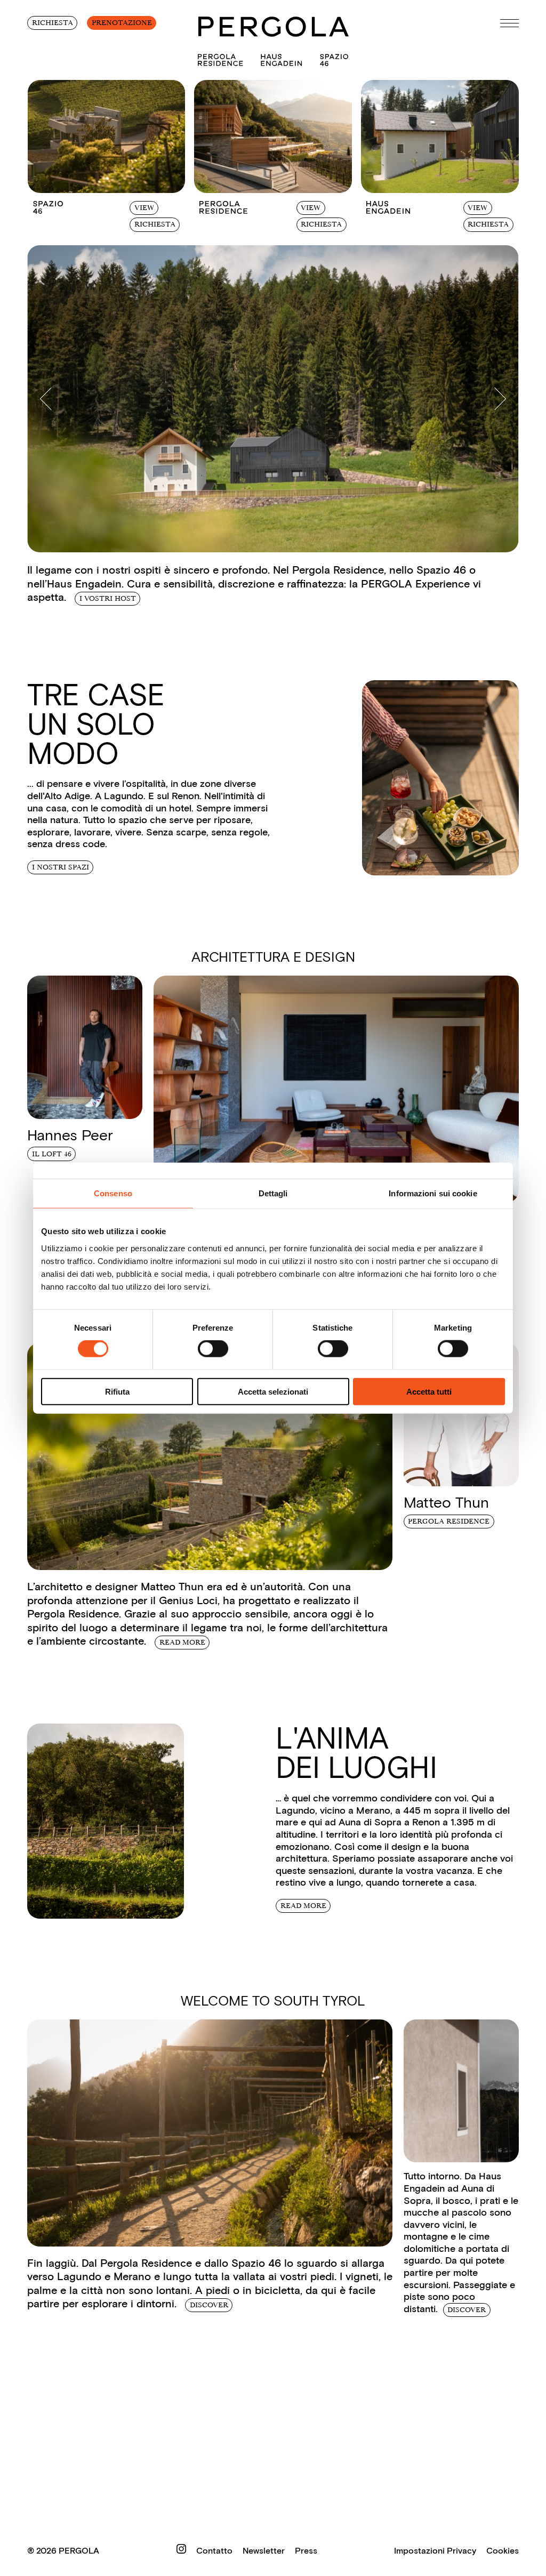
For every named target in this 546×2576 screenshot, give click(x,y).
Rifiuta (117, 1391)
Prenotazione (122, 23)
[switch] (213, 1349)
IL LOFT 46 (52, 1154)
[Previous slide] (51, 399)
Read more (182, 1642)
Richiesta (53, 23)
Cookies (503, 2551)
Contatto (215, 2551)
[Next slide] (495, 399)
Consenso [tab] (113, 1193)
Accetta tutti (429, 1391)
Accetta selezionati (273, 1391)
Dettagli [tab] (273, 1193)
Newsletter (265, 2551)
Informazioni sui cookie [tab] (433, 1193)
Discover (467, 2310)
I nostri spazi (61, 867)
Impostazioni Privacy (435, 2551)
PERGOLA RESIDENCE (449, 1521)
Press (306, 2551)
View (144, 208)
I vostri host (108, 598)
